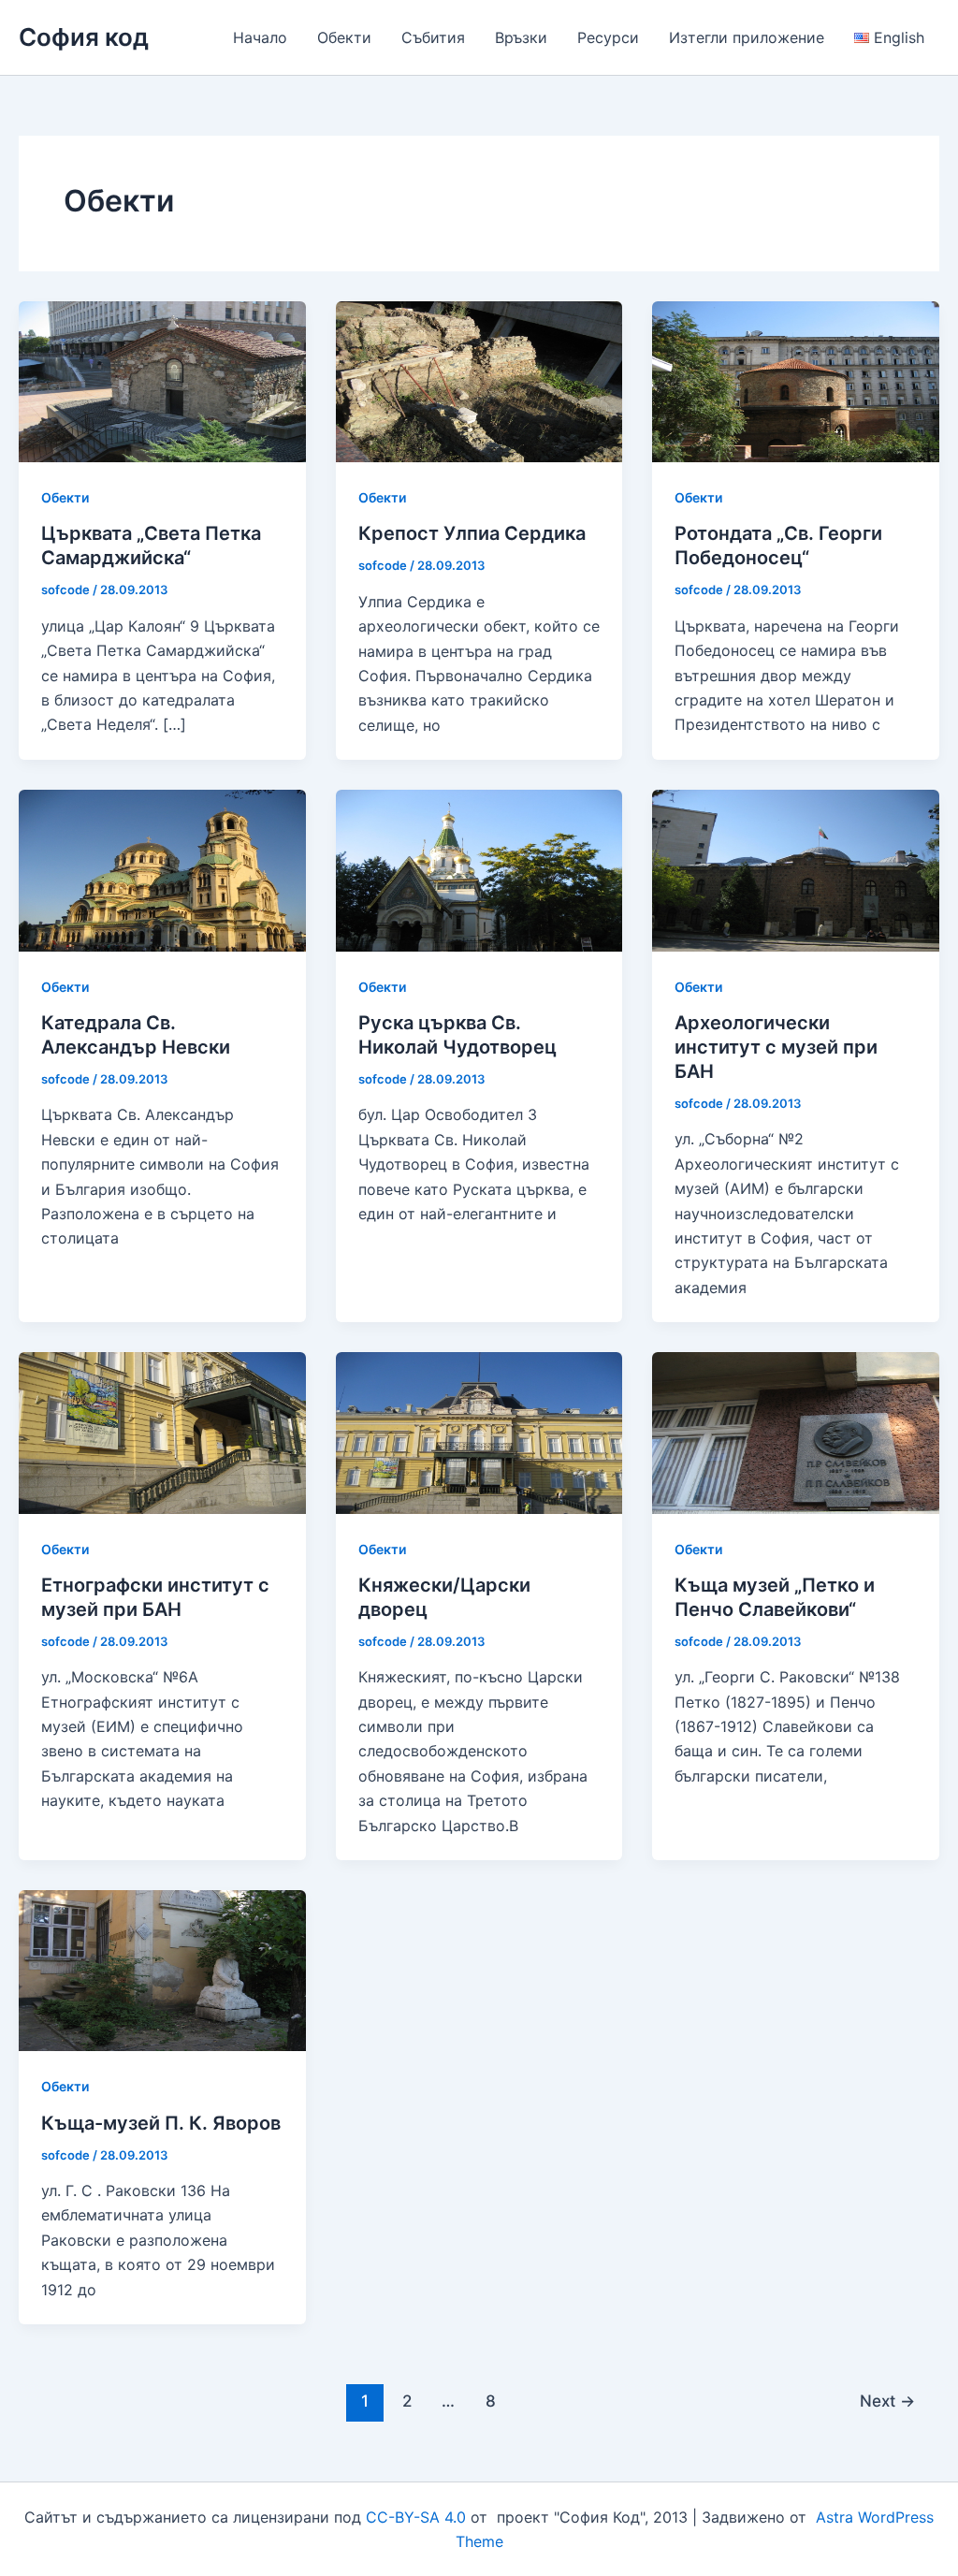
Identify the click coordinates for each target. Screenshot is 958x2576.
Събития (433, 37)
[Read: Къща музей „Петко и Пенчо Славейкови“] (796, 1432)
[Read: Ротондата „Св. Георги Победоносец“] (796, 380)
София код (84, 37)
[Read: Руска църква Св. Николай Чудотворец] (479, 869)
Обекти (344, 37)
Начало (260, 37)
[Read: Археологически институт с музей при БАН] (796, 869)
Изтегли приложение (747, 37)
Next (887, 2401)
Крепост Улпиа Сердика (472, 533)
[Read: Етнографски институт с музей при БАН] (162, 1432)
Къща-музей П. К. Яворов (161, 2123)
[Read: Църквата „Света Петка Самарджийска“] (162, 380)
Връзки (521, 37)
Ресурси (608, 37)
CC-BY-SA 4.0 (416, 2517)
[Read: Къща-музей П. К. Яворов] (162, 1969)
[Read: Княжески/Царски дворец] (479, 1432)
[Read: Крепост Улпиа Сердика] (479, 380)
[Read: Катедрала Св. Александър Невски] (162, 869)
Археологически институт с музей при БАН (776, 1047)
